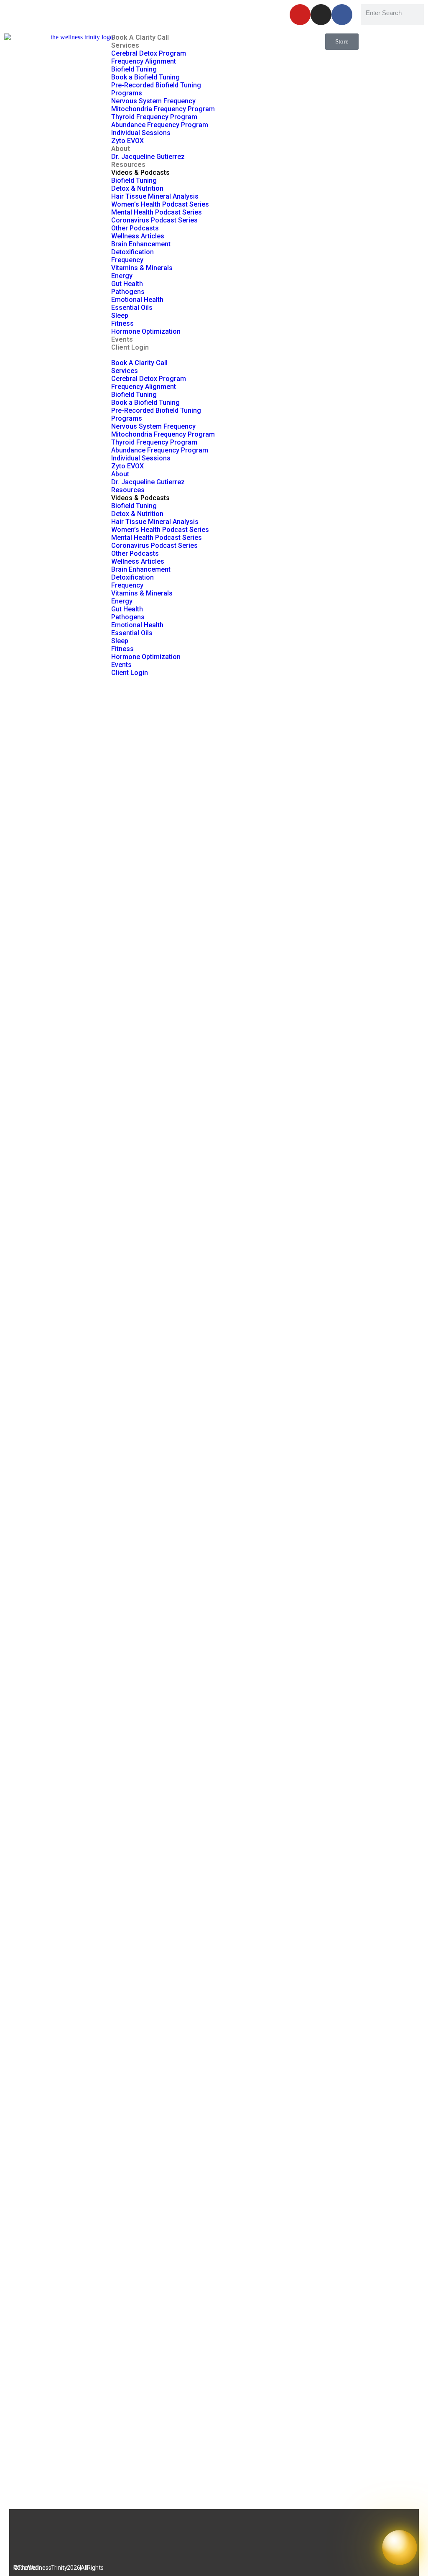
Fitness (122, 323)
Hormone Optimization (146, 331)
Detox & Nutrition (137, 188)
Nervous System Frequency (153, 101)
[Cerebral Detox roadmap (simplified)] (214, 1582)
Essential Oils (132, 308)
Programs (127, 93)
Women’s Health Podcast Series (160, 204)
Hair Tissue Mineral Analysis (155, 196)
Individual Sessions (141, 133)
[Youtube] (300, 15)
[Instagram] (321, 15)
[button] (214, 355)
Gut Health (127, 284)
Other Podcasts (135, 228)
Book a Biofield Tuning (145, 77)
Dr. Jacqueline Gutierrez (148, 157)
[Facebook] (342, 15)
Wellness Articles (138, 236)
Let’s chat (186, 12)
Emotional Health (137, 300)
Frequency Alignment (144, 61)
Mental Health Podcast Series (157, 212)
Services (125, 45)
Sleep (120, 316)
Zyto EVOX (127, 141)
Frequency (127, 260)
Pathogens (128, 292)
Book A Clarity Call (140, 37)
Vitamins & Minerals (142, 268)
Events (122, 339)
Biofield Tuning (134, 69)
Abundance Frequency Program (160, 125)
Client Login (130, 347)
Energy (122, 276)
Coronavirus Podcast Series (154, 220)
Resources (128, 165)
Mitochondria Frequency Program (163, 109)
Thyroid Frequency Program (154, 117)
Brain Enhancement (141, 244)
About (121, 149)
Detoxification (132, 252)
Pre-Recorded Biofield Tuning (156, 85)
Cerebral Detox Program (149, 53)
